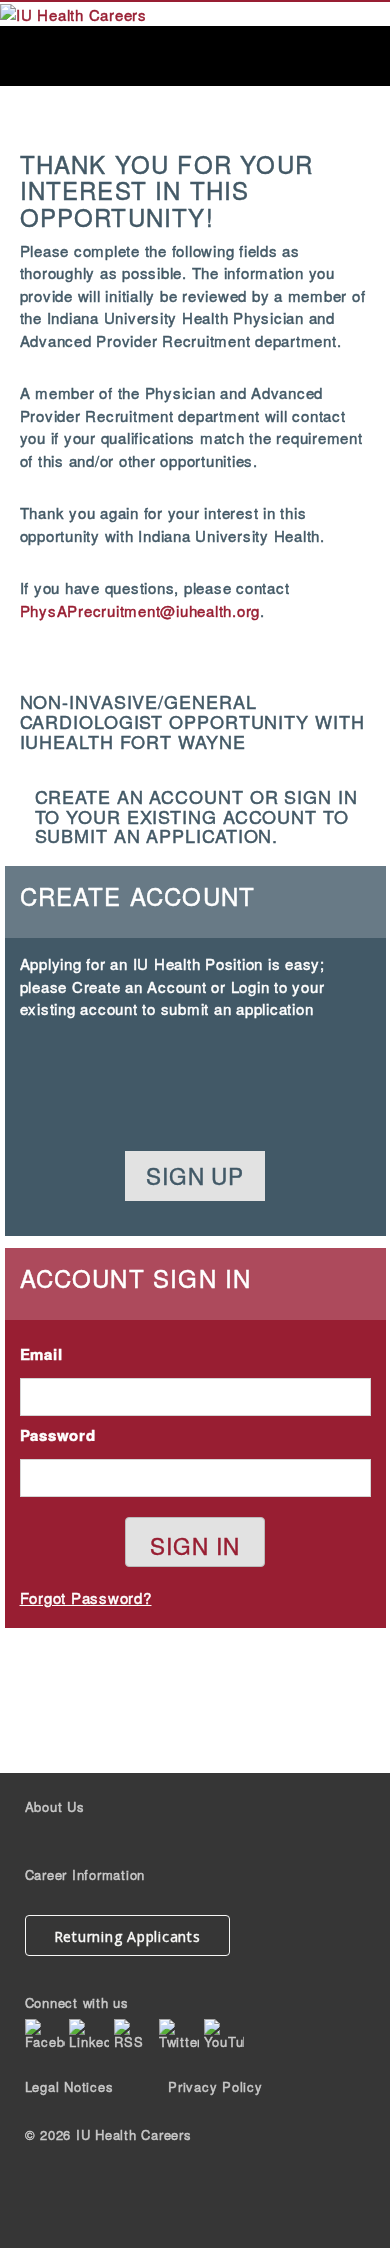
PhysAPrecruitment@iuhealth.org (140, 610)
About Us (55, 1806)
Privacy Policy (215, 2086)
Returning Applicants (127, 1936)
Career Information (85, 1874)
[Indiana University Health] (73, 12)
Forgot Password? (86, 1597)
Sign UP (194, 1175)
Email (41, 1354)
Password (58, 1435)
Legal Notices (69, 2086)
